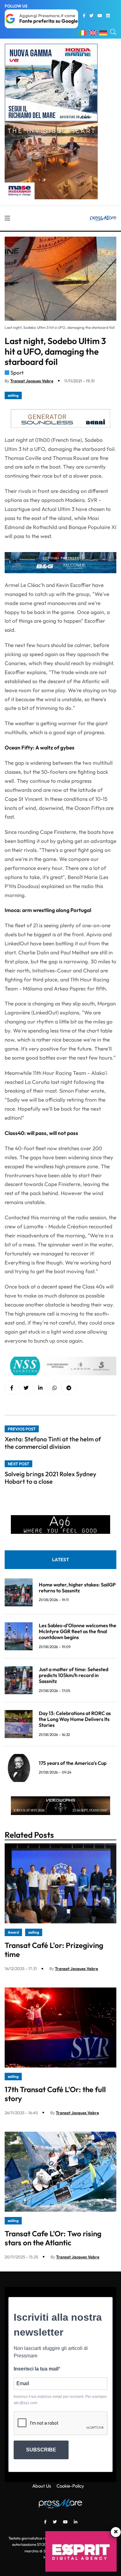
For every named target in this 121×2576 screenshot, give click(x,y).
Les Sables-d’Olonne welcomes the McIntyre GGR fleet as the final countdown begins (78, 1631)
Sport (17, 373)
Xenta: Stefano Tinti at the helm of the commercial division (53, 1443)
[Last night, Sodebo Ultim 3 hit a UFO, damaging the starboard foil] (40, 1388)
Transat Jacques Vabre (32, 381)
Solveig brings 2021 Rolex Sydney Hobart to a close (50, 1478)
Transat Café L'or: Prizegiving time (54, 1950)
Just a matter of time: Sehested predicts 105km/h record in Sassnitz (74, 1675)
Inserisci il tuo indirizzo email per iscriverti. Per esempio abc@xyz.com (60, 2400)
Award (13, 1932)
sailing (13, 395)
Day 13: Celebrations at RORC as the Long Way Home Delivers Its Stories (75, 1719)
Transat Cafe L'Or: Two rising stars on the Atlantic (53, 2238)
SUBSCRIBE (41, 2450)
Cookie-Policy (70, 2486)
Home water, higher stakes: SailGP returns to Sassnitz (77, 1588)
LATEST (60, 1560)
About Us (42, 2486)
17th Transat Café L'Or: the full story (55, 2094)
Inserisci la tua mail (36, 2369)
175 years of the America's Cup (73, 1763)
